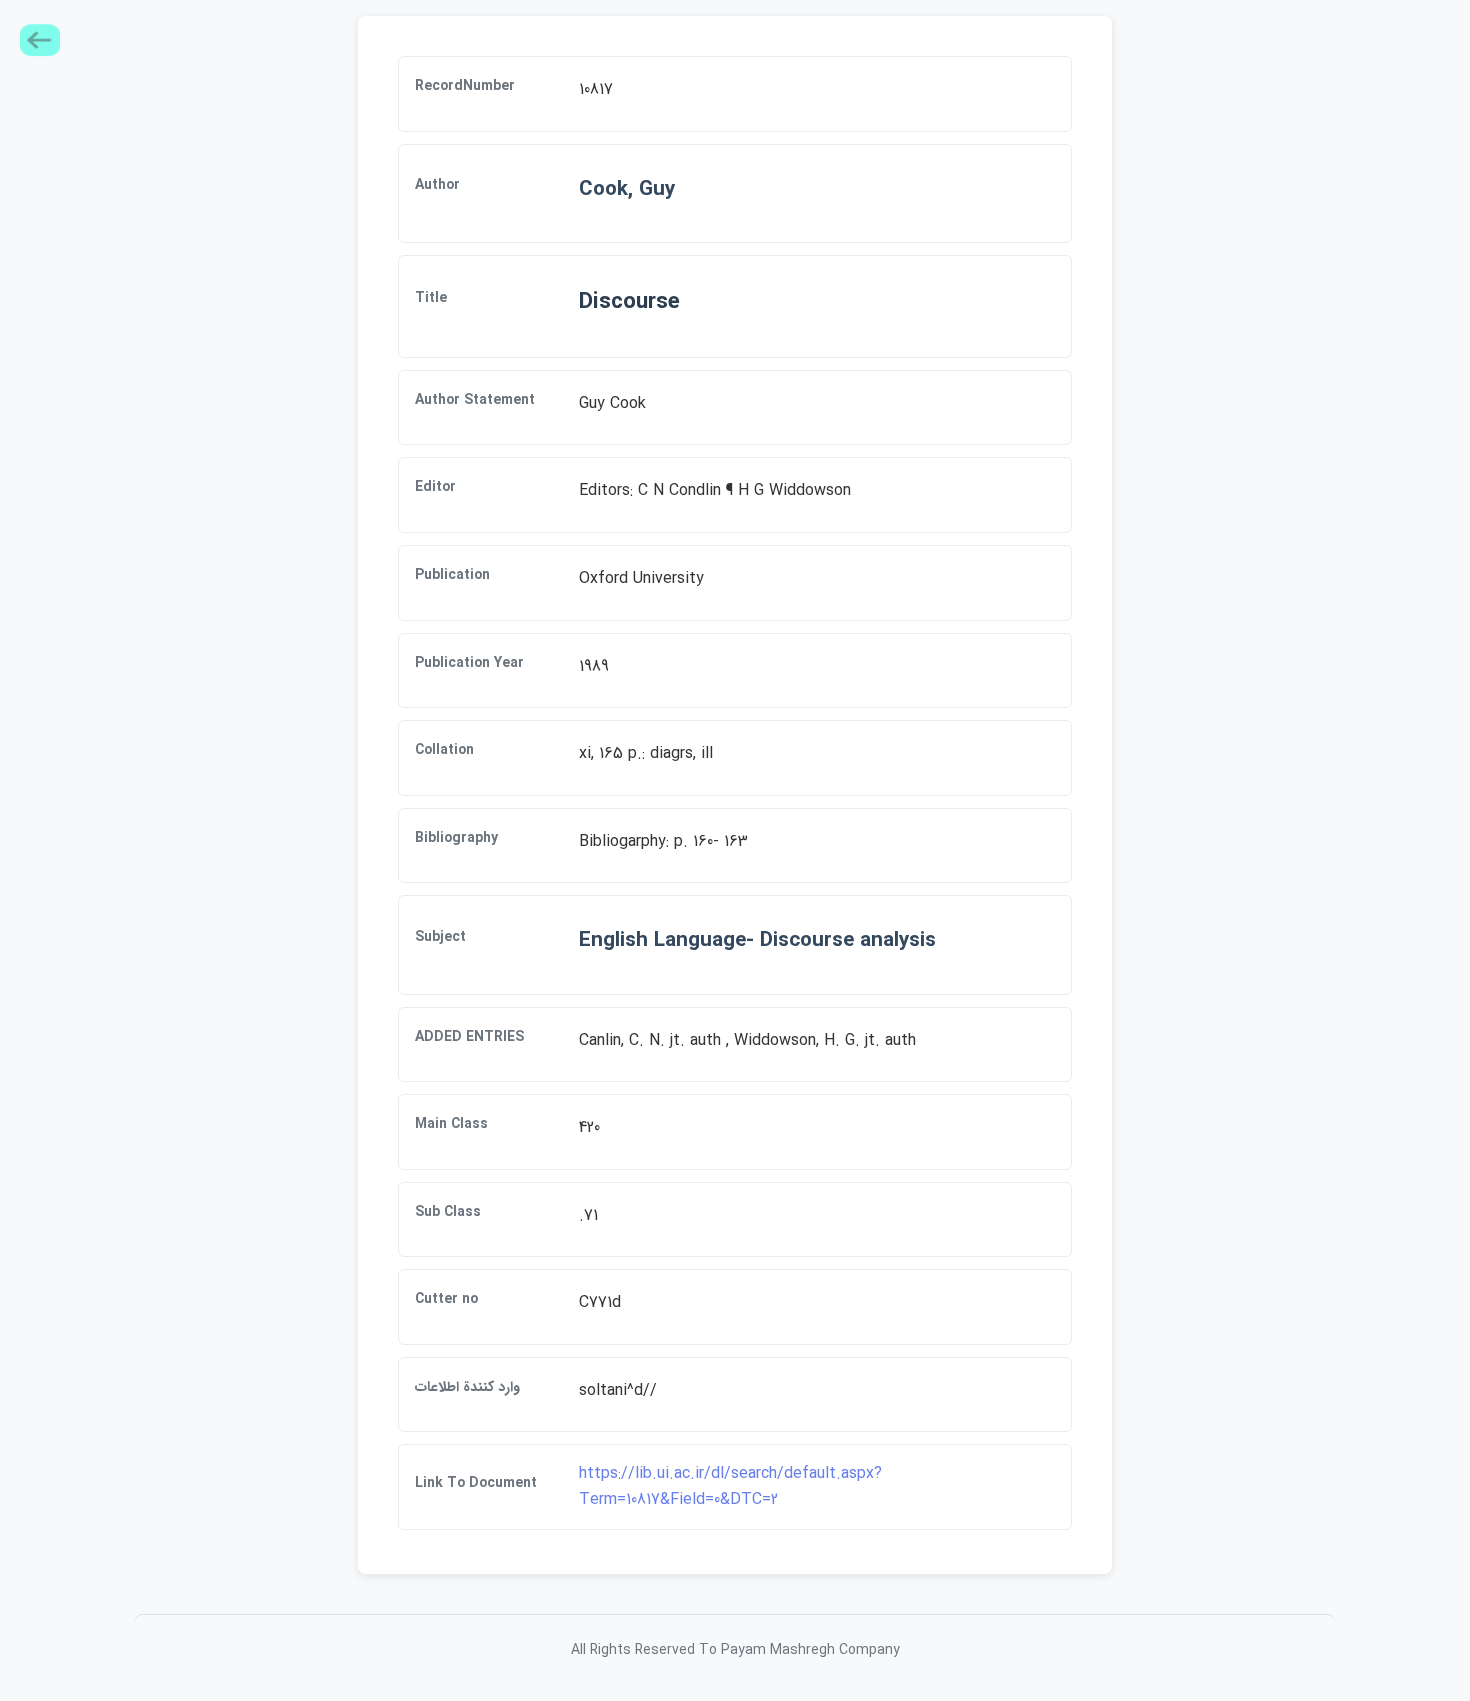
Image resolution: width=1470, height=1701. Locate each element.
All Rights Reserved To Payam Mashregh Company (735, 1650)
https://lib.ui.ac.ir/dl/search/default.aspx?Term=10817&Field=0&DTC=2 (730, 1486)
